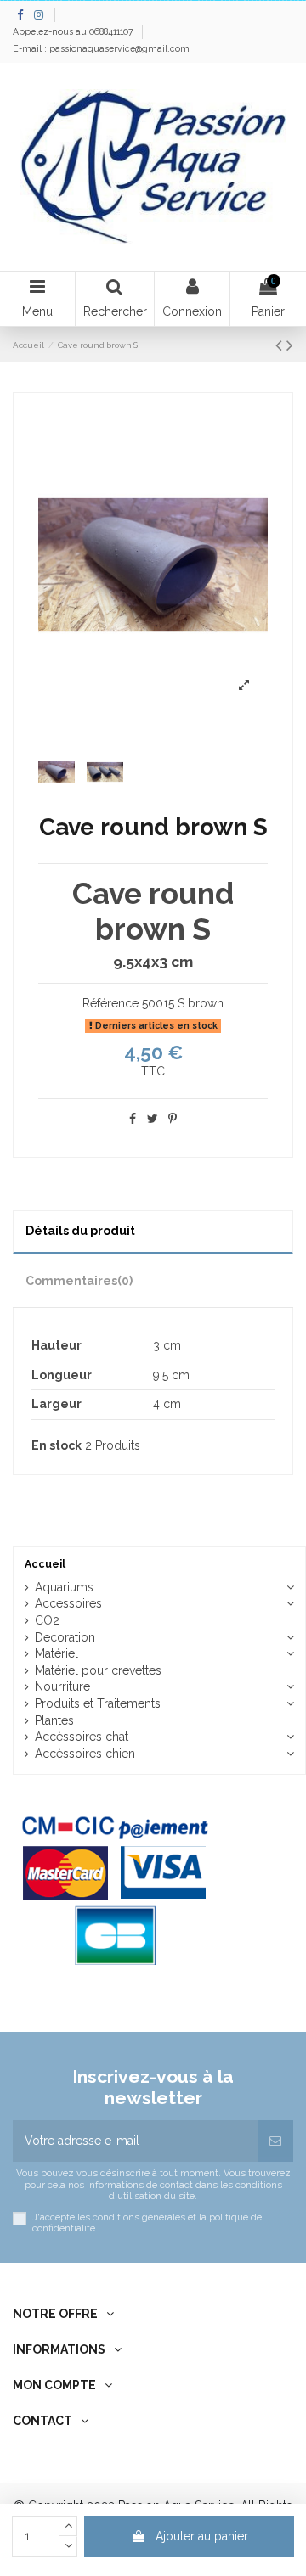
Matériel (57, 1653)
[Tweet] (153, 1119)
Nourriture (62, 1686)
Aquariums (64, 1587)
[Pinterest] (173, 1119)
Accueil (45, 1564)
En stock (57, 1445)
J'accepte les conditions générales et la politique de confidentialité (147, 2223)
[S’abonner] (275, 2141)
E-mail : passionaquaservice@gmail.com (101, 48)
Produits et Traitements (98, 1703)
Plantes (54, 1720)
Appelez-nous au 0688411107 (74, 31)
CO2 (47, 1620)
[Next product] (290, 345)
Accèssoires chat (82, 1737)
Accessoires (68, 1603)
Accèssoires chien (85, 1754)
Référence (110, 1003)
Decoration (65, 1637)
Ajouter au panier (202, 2536)
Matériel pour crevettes (98, 1670)
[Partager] (133, 1119)
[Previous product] (281, 345)
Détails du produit (80, 1231)
